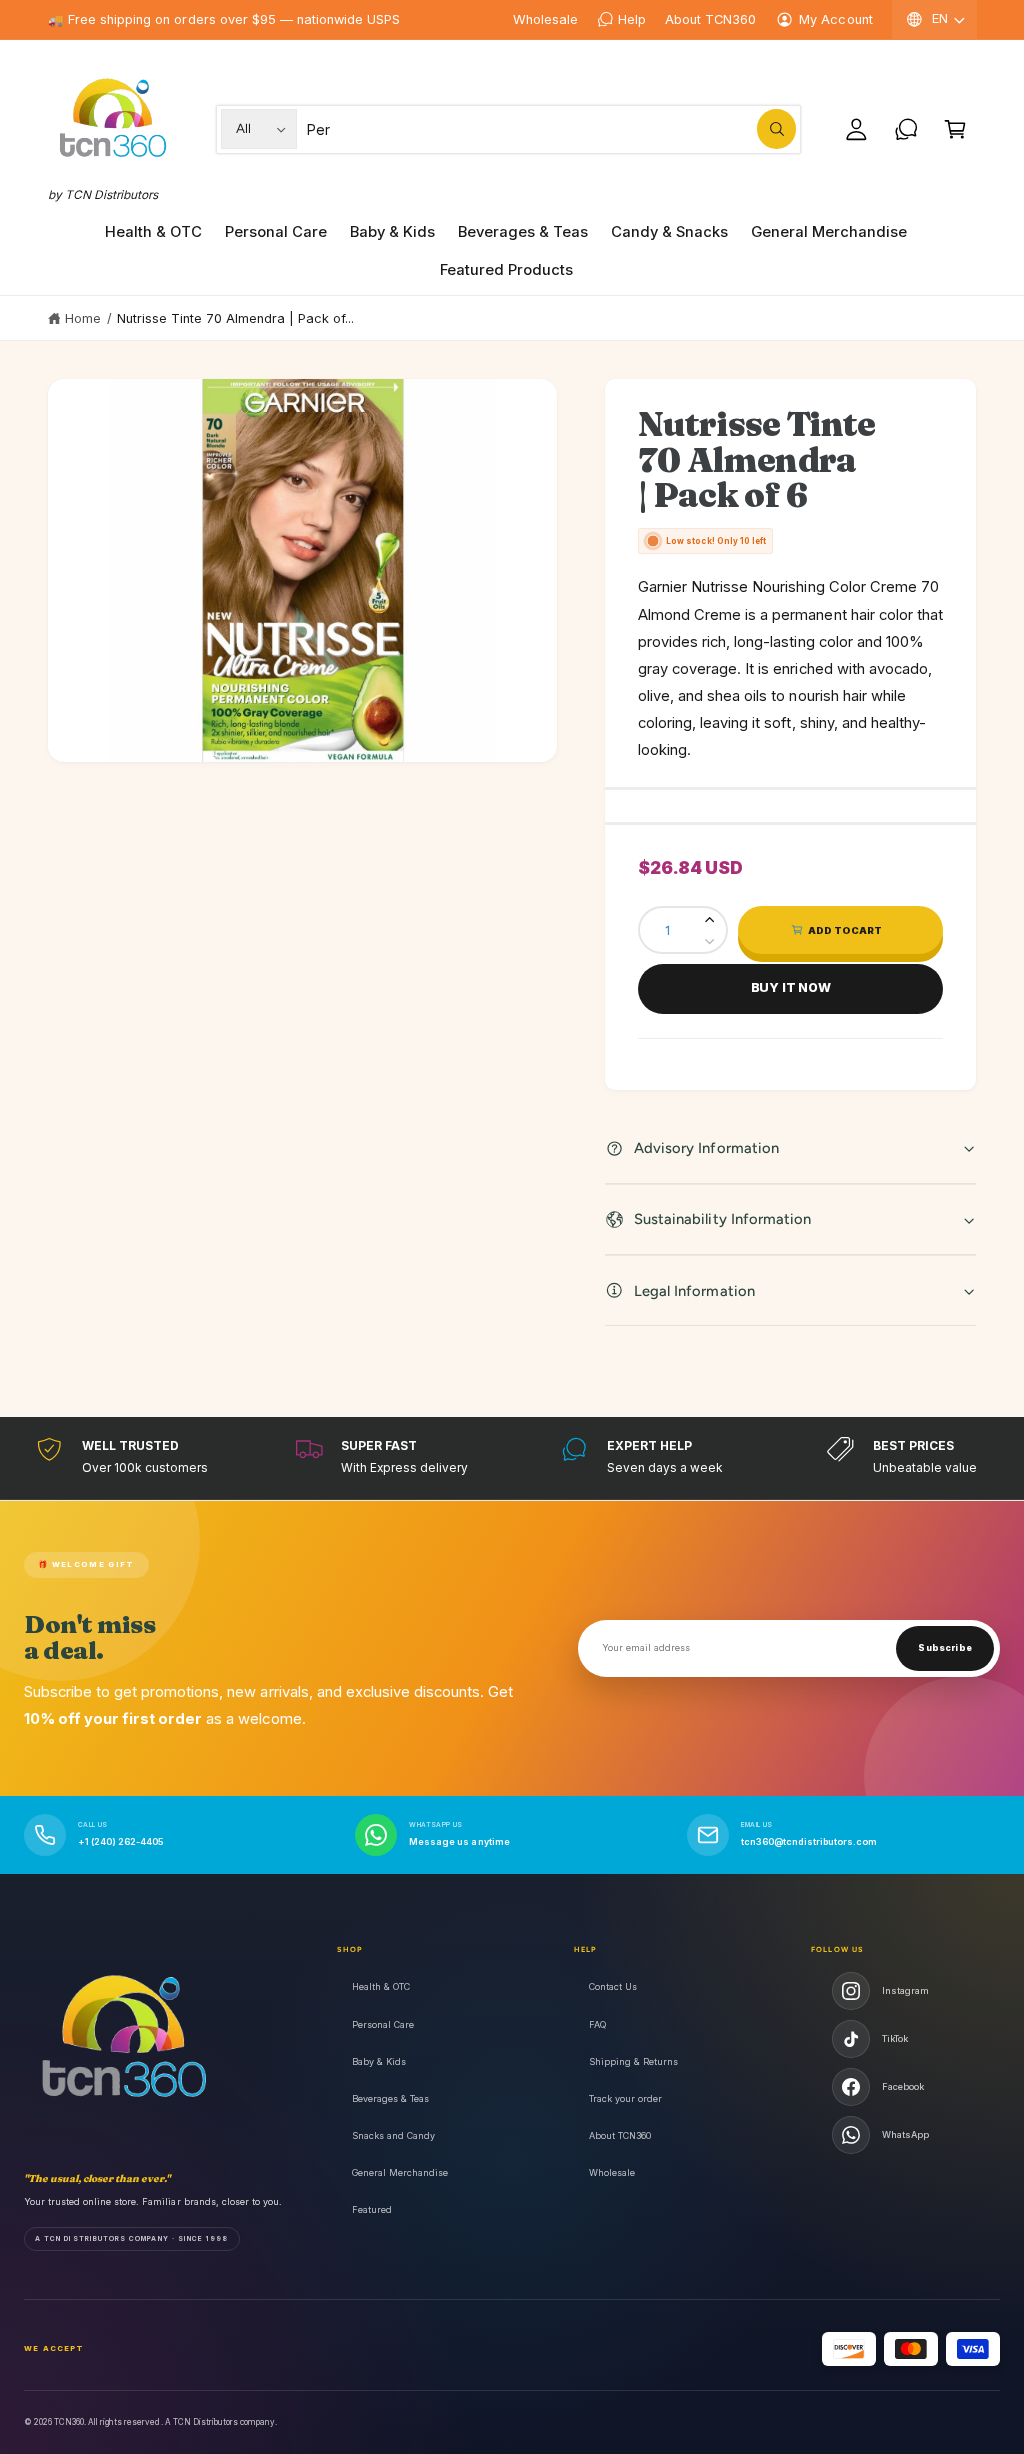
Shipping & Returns (633, 2061)
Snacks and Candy (393, 2135)
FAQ (597, 2024)
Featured (372, 2209)
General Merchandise (400, 2172)
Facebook (903, 2086)
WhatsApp (905, 2134)
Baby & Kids (379, 2061)
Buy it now (791, 987)
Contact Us (613, 1986)
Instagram (905, 1990)
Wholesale (545, 19)
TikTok (895, 2038)
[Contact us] (906, 129)
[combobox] (551, 129)
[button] (955, 129)
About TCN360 (710, 19)
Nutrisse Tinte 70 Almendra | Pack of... (236, 318)
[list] (512, 1458)
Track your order (625, 2098)
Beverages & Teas (390, 2098)
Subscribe (945, 1648)
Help (632, 19)
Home (83, 318)
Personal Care (383, 2024)
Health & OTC (381, 1986)
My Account (835, 19)
